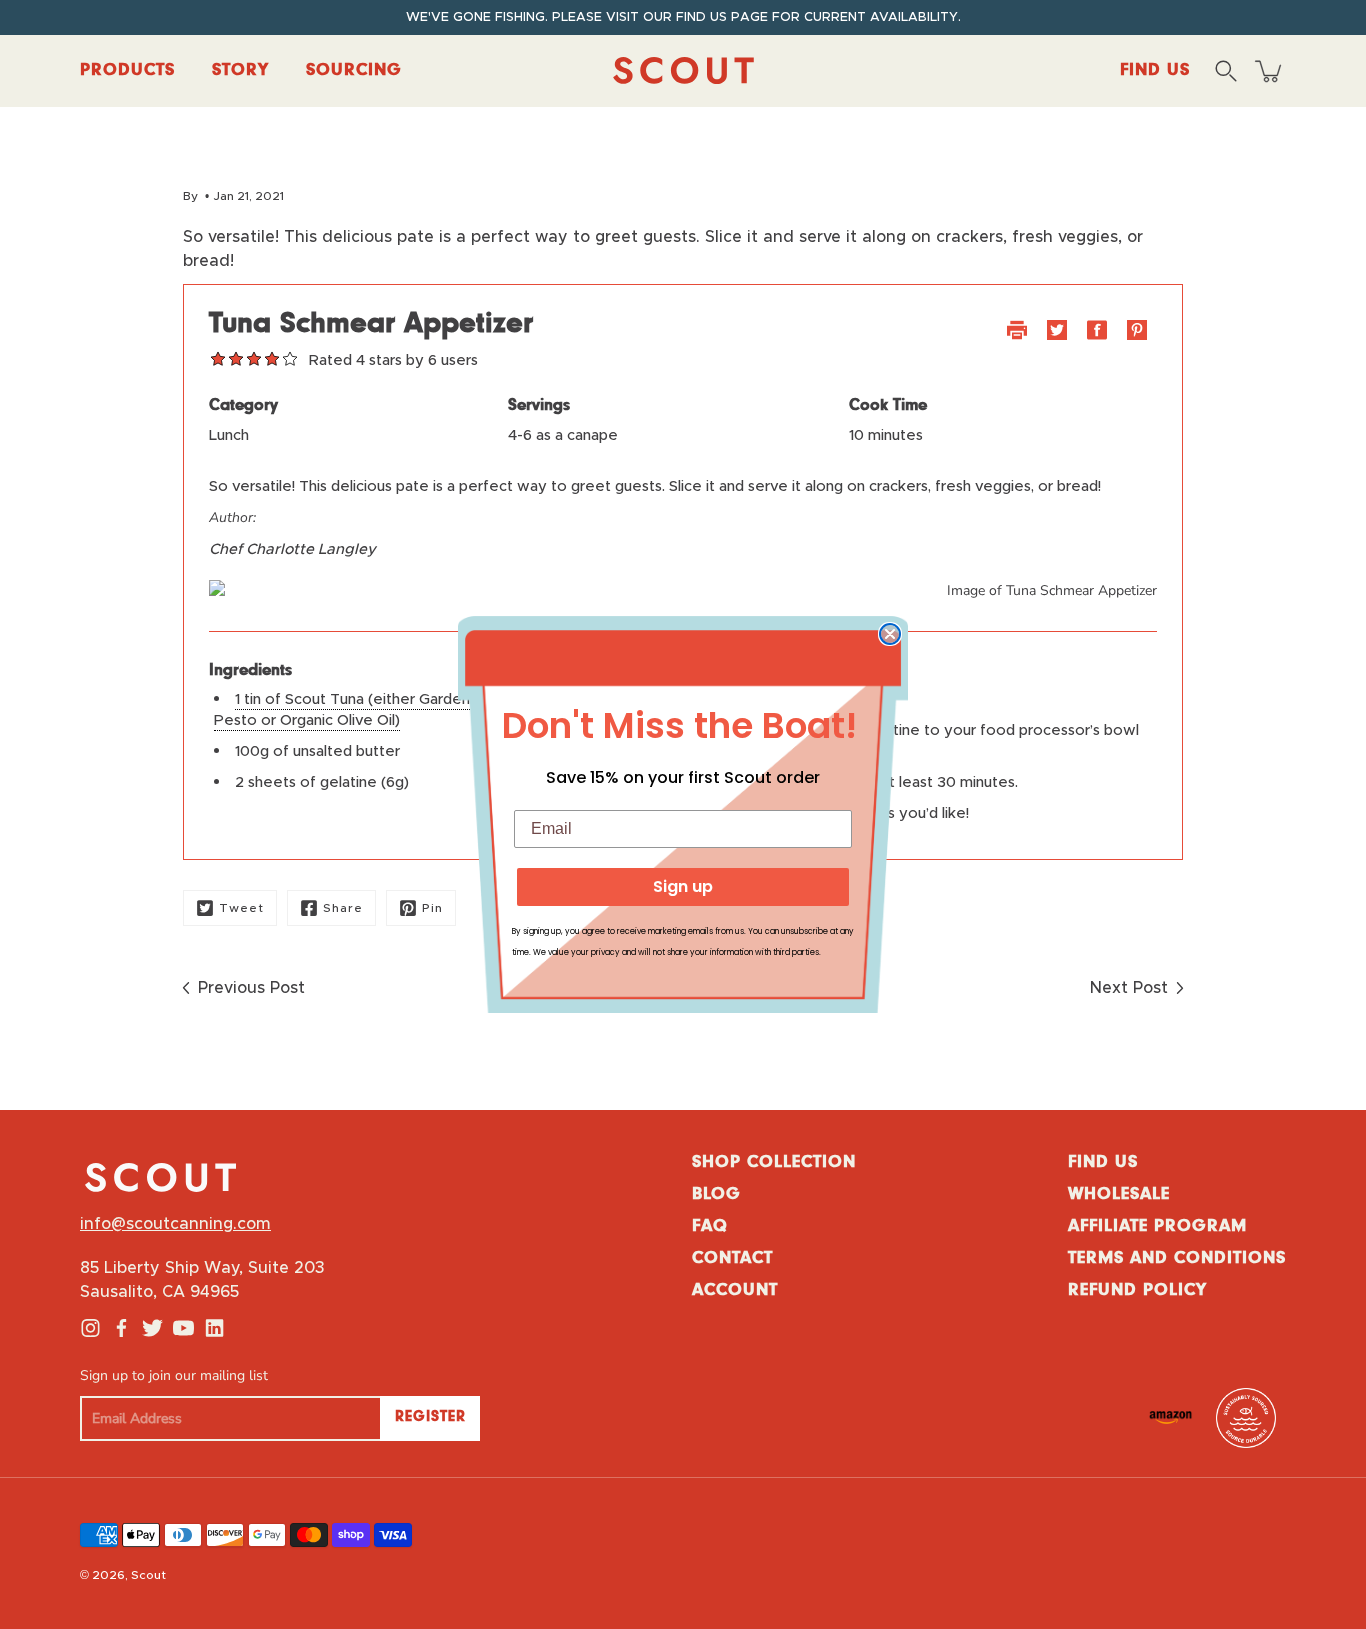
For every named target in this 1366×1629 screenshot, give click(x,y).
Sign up (683, 886)
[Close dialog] (890, 634)
